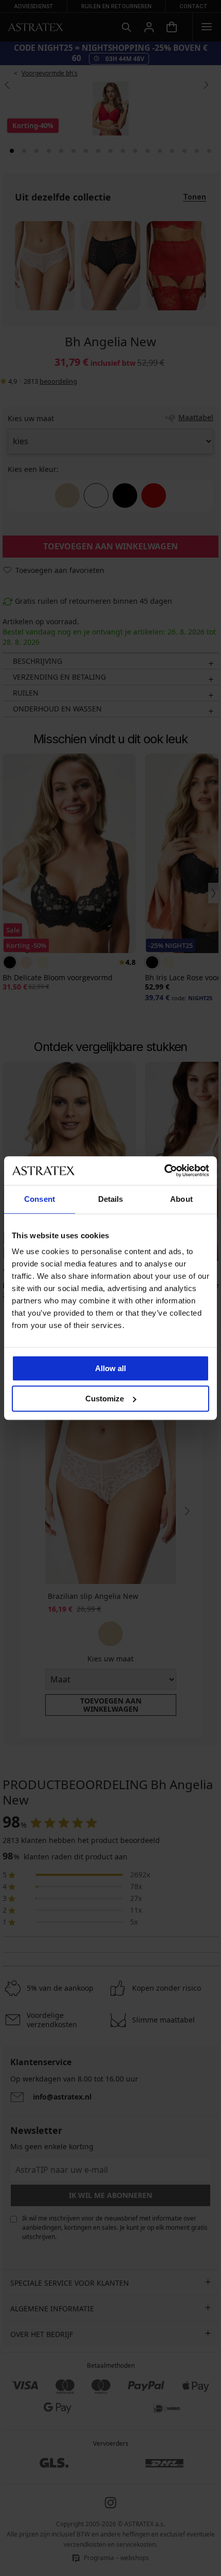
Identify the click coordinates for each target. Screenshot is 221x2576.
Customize (105, 1399)
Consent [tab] (40, 1199)
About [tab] (181, 1199)
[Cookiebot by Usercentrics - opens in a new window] (164, 1171)
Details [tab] (111, 1199)
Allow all (110, 1368)
